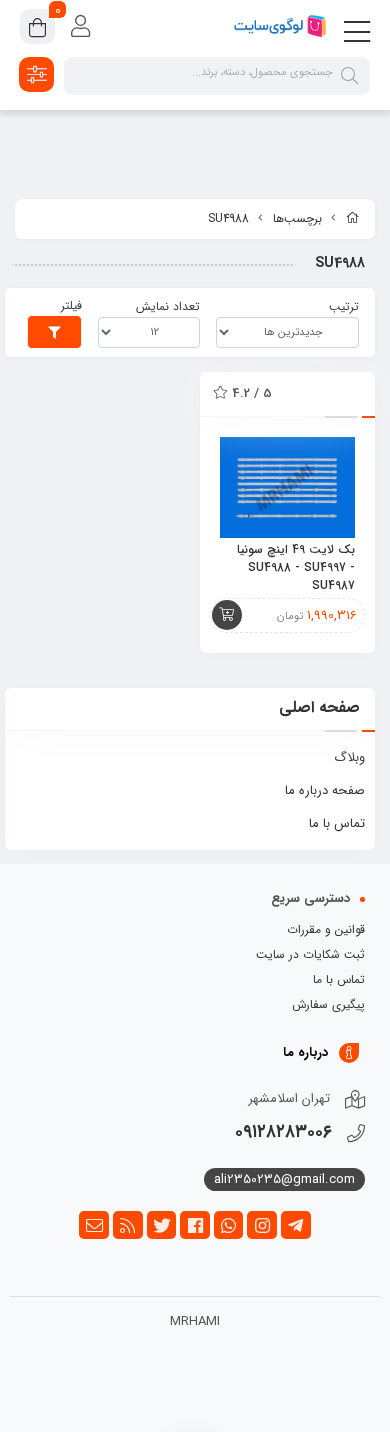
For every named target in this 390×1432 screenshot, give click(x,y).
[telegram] (296, 1225)
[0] (37, 30)
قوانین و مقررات (326, 929)
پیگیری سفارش (328, 1004)
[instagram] (262, 1225)
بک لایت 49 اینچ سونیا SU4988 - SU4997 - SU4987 (296, 568)
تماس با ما (337, 823)
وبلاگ (349, 757)
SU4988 (228, 218)
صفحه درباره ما (325, 790)
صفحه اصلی (319, 707)
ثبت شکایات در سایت (310, 954)
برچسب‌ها (297, 218)
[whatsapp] (229, 1225)
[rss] (128, 1225)
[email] (94, 1225)
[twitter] (162, 1225)
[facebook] (195, 1225)
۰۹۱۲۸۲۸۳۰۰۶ (283, 1132)
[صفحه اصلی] (353, 219)
